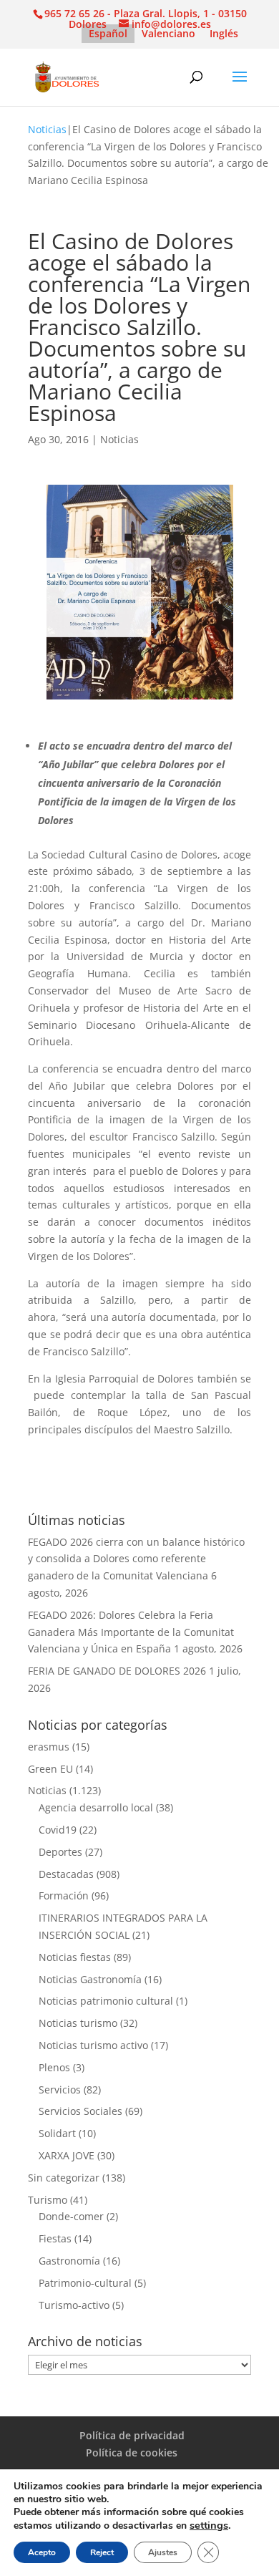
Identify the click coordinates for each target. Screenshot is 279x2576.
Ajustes (163, 2552)
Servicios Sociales (80, 2111)
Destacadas (66, 1874)
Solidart (57, 2133)
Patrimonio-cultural (85, 2283)
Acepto (42, 2552)
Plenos (54, 2067)
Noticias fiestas (75, 1957)
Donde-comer (71, 2216)
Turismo (48, 2200)
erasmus (49, 1747)
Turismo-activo (74, 2305)
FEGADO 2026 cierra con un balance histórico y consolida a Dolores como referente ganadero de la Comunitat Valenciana (136, 1559)
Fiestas (55, 2238)
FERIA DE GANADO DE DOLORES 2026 (117, 1671)
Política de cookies (132, 2452)
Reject (102, 2552)
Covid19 (58, 1830)
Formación (64, 1895)
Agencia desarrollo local (96, 1807)
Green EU (50, 1769)
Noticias (47, 129)
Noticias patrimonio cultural (106, 2001)
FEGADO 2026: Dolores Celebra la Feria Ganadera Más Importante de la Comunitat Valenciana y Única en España (131, 1632)
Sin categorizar (64, 2178)
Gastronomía (69, 2261)
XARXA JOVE (67, 2155)
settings (209, 2525)
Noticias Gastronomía (90, 1979)
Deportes (60, 1852)
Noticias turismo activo (93, 2045)
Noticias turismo (78, 2023)
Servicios (60, 2090)
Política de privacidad (132, 2435)
